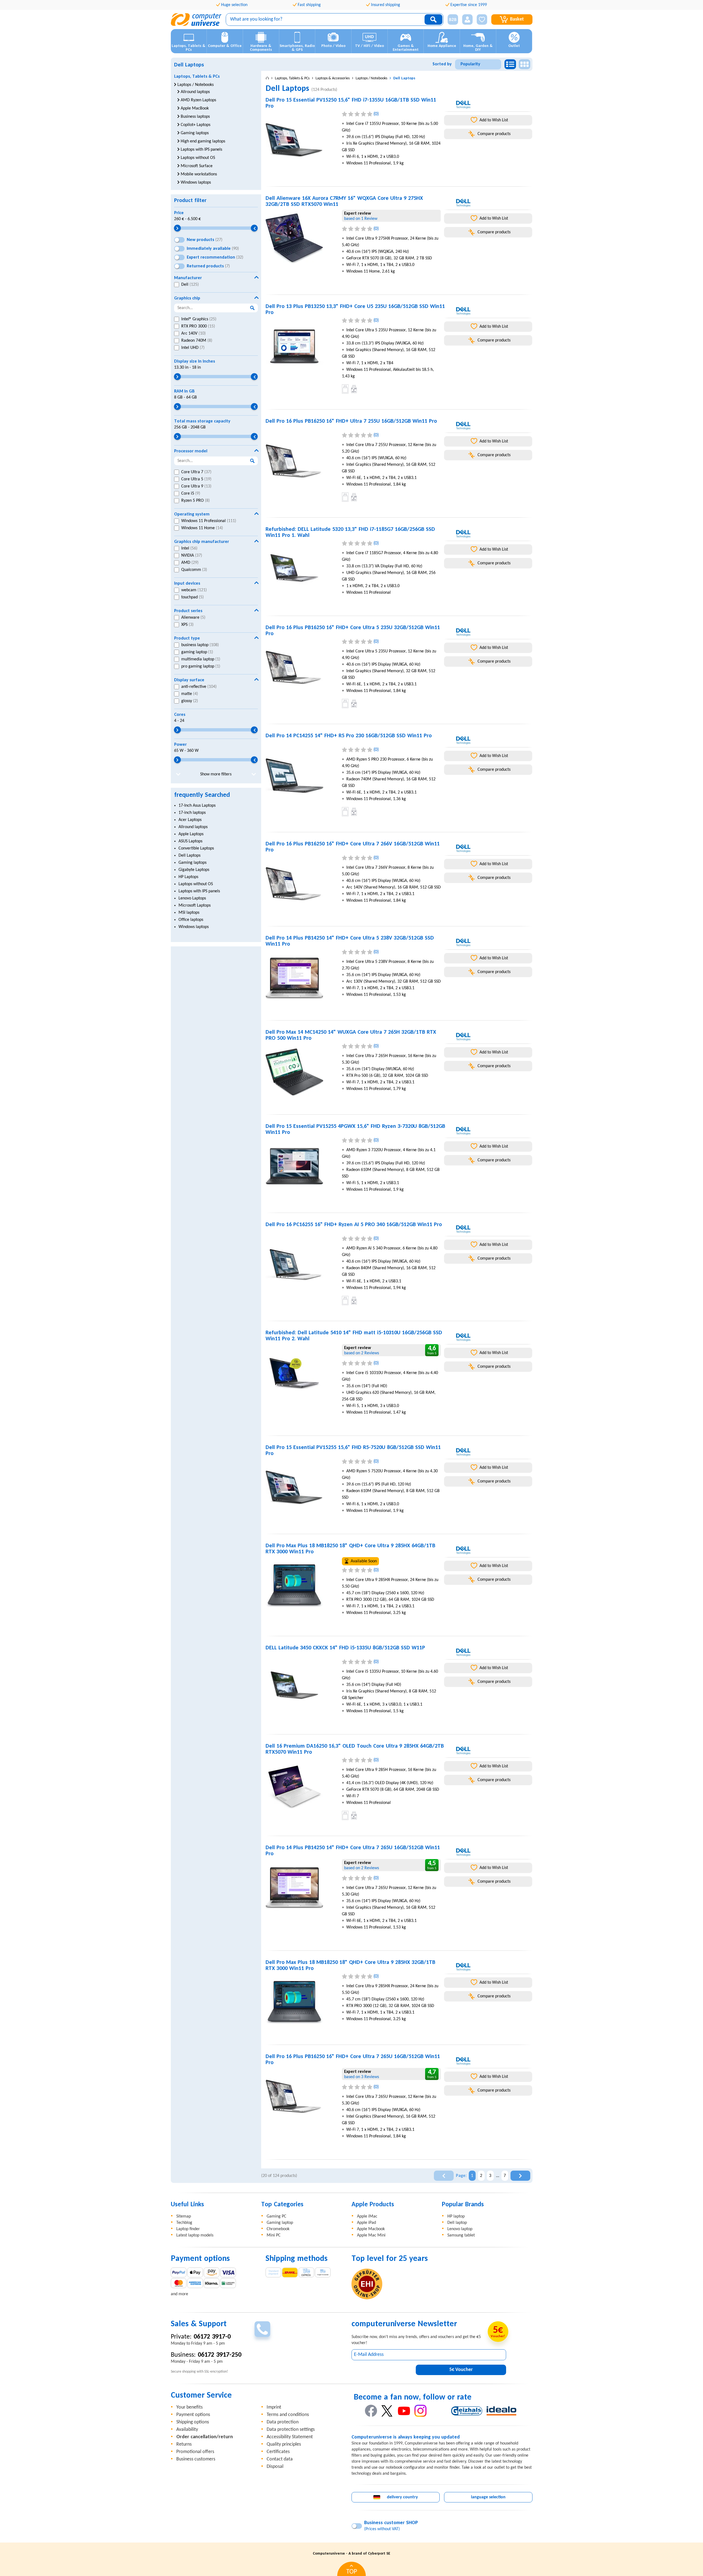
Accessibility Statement (290, 2437)
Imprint (274, 2407)
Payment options (193, 2415)
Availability (187, 2430)
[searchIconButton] (433, 19)
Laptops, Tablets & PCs (197, 77)
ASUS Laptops (190, 841)
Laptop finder (188, 2229)
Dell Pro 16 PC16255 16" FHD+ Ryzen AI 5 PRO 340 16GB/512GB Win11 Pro (354, 1225)
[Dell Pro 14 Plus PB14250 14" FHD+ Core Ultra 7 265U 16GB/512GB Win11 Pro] (302, 1888)
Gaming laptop (280, 2223)
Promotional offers (195, 2452)
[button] (451, 20)
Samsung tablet (461, 2235)
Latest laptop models (195, 2235)
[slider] (178, 228)
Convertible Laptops (196, 848)
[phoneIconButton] (262, 2329)
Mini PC (274, 2235)
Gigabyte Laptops (194, 870)
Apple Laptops (191, 834)
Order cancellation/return (205, 2437)
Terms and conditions (288, 2415)
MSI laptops (189, 913)
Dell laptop (457, 2223)
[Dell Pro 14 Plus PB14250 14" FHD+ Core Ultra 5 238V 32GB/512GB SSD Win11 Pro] (302, 978)
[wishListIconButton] (482, 19)
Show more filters (216, 774)
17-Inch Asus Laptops (197, 806)
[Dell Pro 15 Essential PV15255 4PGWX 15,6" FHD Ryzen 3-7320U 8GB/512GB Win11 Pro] (302, 1167)
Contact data (280, 2459)
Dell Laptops (189, 856)
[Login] (467, 19)
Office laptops (191, 920)
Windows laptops (194, 927)
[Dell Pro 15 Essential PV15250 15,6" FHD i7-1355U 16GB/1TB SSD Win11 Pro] (302, 140)
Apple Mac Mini (371, 2235)
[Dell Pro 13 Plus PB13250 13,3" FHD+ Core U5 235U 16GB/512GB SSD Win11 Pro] (302, 347)
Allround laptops (193, 827)
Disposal (275, 2467)
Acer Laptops (190, 820)
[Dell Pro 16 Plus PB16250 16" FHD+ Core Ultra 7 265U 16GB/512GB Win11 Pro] (302, 2097)
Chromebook (278, 2229)
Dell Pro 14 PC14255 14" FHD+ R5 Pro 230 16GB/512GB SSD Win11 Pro (349, 736)
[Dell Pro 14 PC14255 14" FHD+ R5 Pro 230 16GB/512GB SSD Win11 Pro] (302, 776)
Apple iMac (367, 2216)
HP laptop (456, 2216)
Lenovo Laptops (192, 898)
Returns (184, 2444)
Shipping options (193, 2422)
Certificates (278, 2452)
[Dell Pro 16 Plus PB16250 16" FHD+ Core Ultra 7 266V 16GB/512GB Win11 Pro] (302, 884)
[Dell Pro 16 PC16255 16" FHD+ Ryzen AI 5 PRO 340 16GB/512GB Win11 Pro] (302, 1265)
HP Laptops (188, 877)
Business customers (196, 2459)
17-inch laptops (192, 813)
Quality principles (284, 2444)
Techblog (184, 2223)
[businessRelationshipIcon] (453, 19)
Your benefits (189, 2407)
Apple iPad (366, 2223)
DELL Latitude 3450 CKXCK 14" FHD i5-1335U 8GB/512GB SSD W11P (345, 1648)
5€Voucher (461, 2370)
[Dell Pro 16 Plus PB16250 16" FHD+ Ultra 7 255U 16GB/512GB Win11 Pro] (302, 461)
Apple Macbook (371, 2229)
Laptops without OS (196, 884)
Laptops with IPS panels (199, 891)
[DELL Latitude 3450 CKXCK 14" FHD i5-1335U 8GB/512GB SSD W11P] (302, 1688)
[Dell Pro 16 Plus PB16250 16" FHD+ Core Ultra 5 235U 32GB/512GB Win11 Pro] (302, 668)
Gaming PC (277, 2216)
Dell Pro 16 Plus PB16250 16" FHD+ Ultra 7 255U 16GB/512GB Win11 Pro (351, 421)
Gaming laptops (193, 863)
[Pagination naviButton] (444, 2176)
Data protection (283, 2422)
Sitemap (184, 2216)
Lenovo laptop (460, 2229)
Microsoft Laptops (195, 906)
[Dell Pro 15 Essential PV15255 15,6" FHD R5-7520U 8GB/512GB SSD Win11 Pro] (302, 1488)
